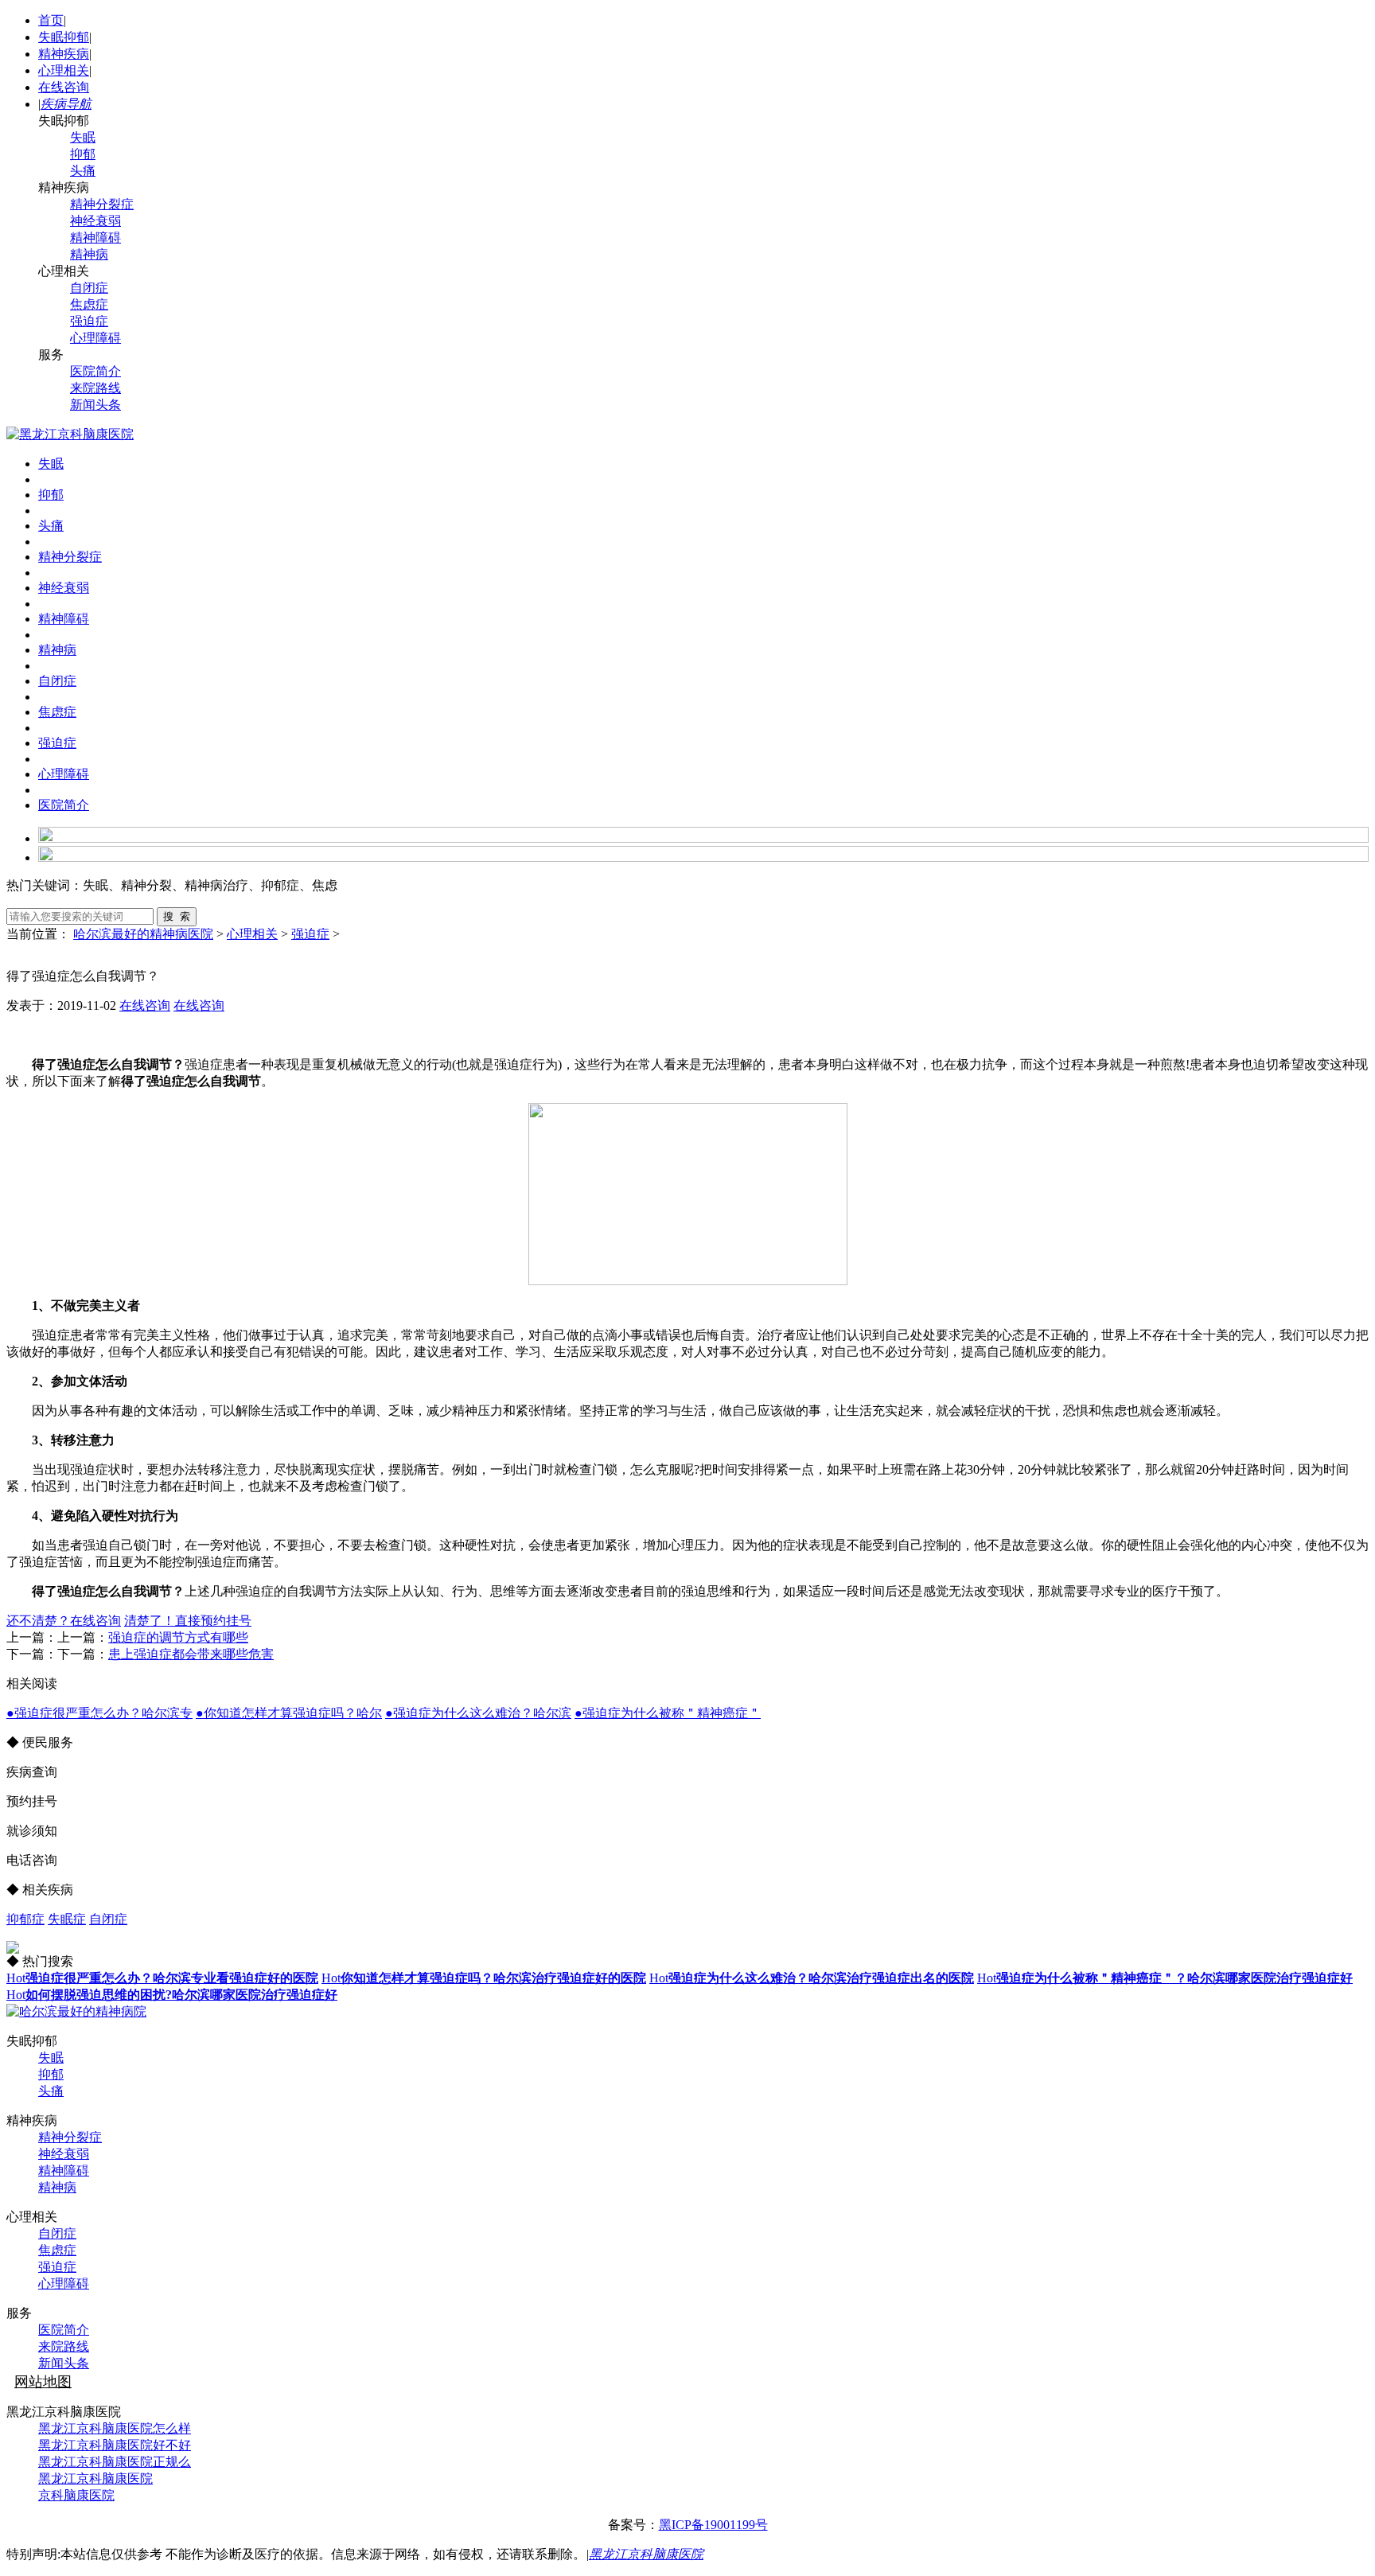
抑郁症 (25, 1919)
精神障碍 (95, 238)
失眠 (83, 137)
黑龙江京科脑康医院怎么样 (115, 2428)
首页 (51, 20)
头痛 (83, 171)
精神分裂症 (102, 204)
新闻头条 (95, 405)
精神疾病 (64, 54)
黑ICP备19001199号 (713, 2525)
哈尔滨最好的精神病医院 (143, 934)
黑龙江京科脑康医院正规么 (115, 2462)
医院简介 (95, 371)
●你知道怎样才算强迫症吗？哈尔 (289, 1713)
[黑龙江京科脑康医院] (70, 434)
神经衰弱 (95, 221)
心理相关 (64, 70)
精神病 (89, 254)
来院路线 (95, 388)
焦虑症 (89, 304)
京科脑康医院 (76, 2495)
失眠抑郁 (64, 37)
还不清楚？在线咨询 (64, 1621)
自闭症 (89, 288)
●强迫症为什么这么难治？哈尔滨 (478, 1713)
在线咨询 (64, 87)
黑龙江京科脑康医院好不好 (115, 2445)
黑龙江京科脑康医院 (95, 2479)
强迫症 (89, 321)
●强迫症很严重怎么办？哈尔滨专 (99, 1713)
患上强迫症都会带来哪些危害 (191, 1654)
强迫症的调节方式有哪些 (178, 1637)
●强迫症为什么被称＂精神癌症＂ (668, 1713)
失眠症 (67, 1919)
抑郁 (83, 154)
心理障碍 (95, 338)
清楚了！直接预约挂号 (188, 1621)
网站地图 (43, 2382)
